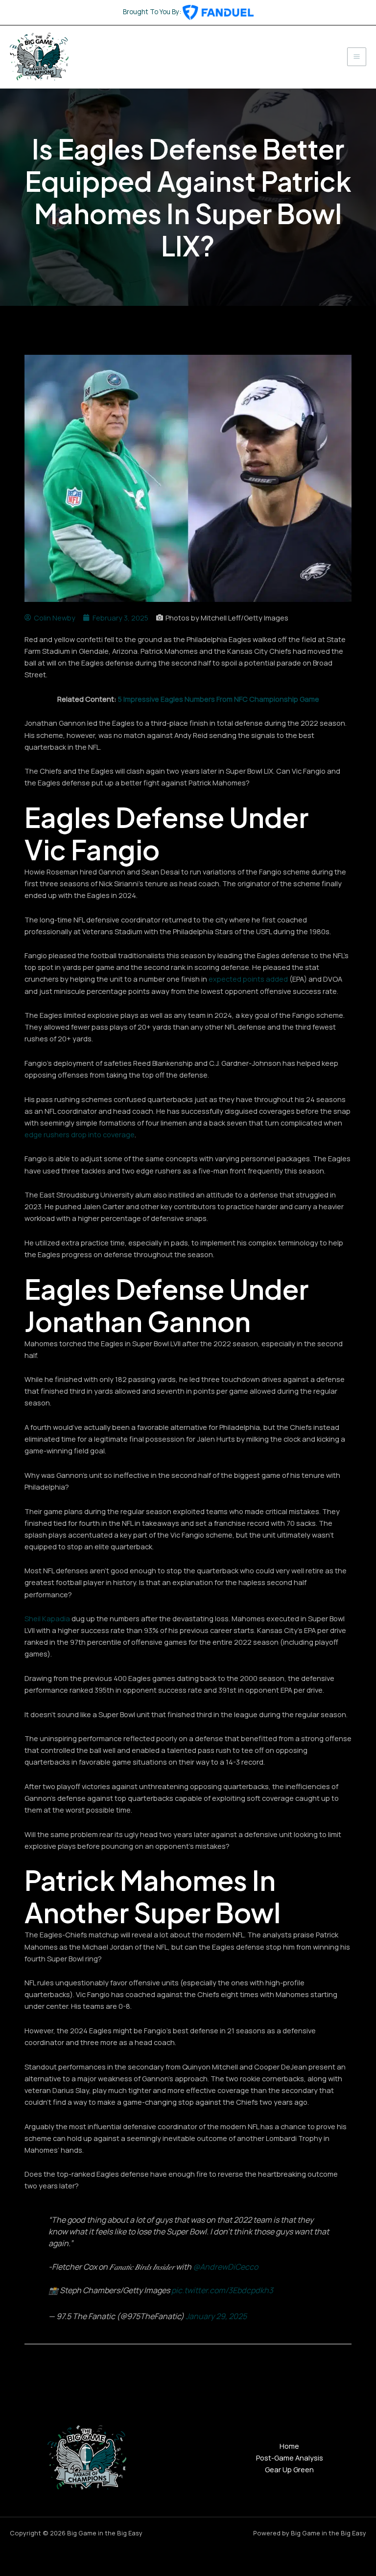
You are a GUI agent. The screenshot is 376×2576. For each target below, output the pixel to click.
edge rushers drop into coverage (80, 1134)
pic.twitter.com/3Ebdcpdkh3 (222, 2290)
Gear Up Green (289, 2469)
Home (289, 2446)
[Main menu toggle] (357, 57)
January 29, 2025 (216, 2316)
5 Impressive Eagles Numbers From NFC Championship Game (219, 699)
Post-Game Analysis (290, 2458)
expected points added (248, 979)
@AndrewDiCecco (225, 2267)
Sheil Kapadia (47, 1618)
